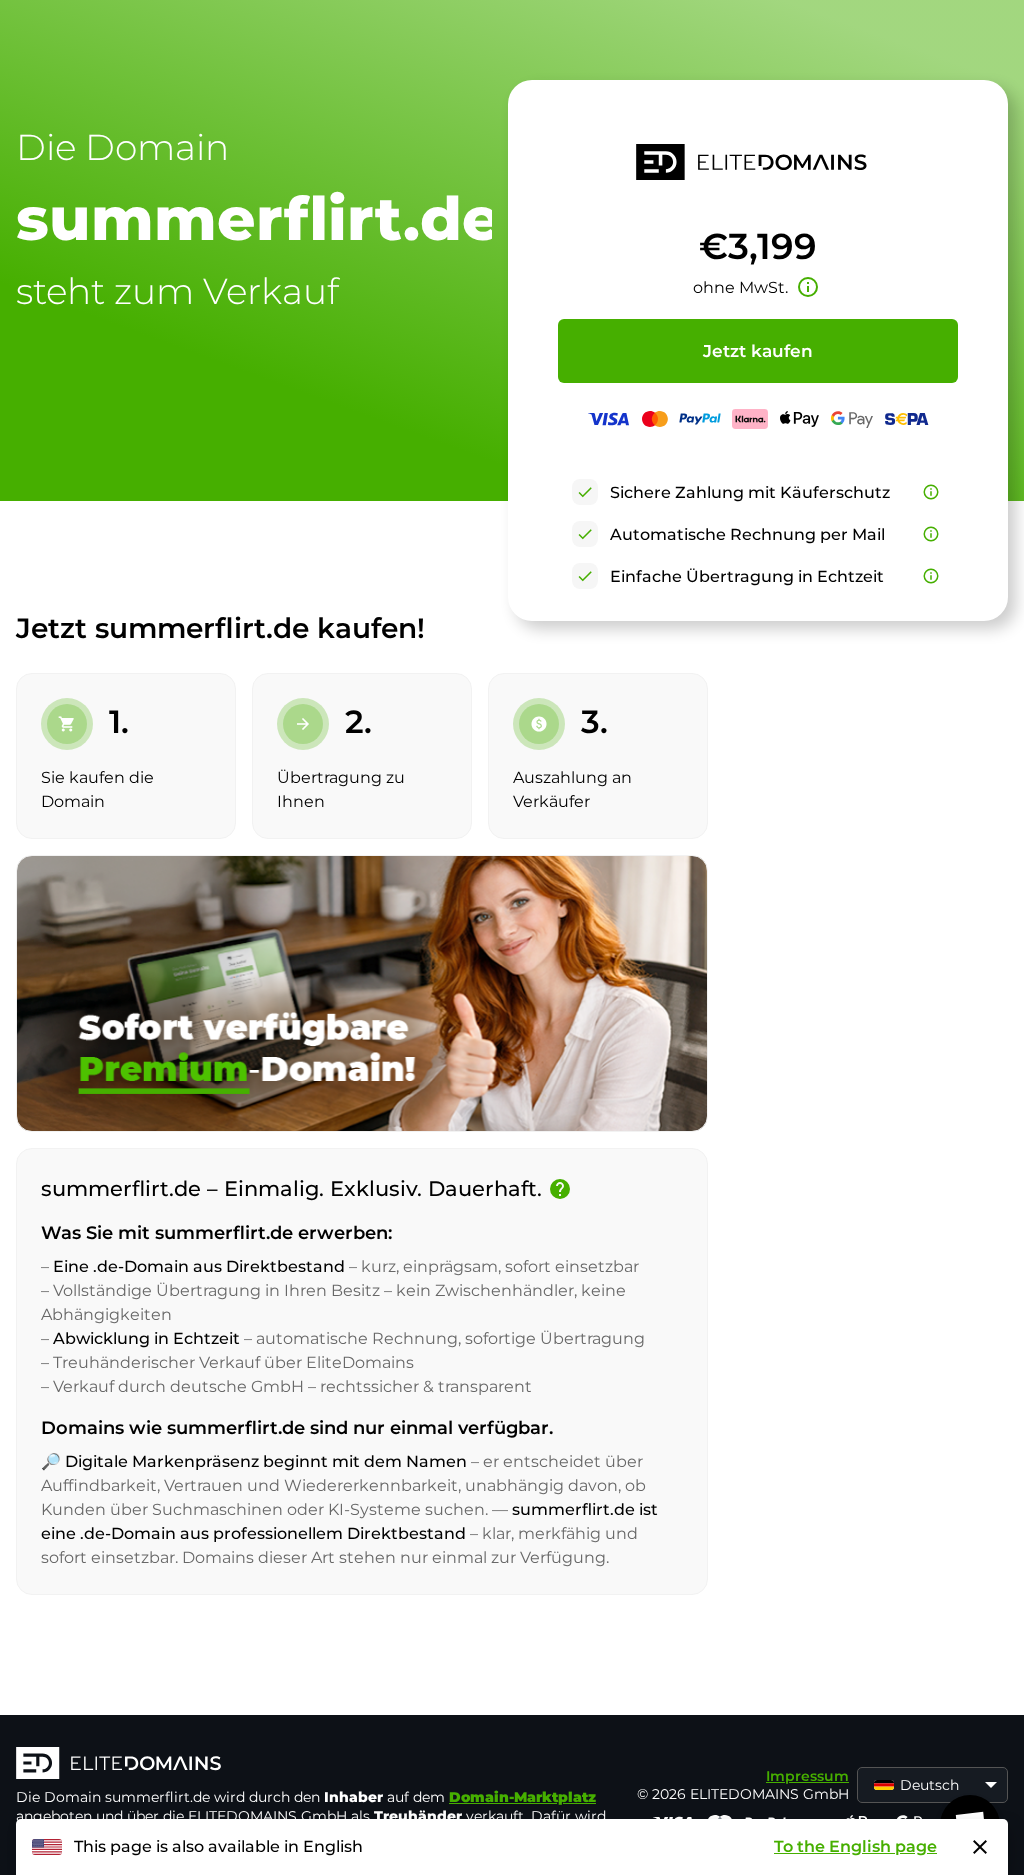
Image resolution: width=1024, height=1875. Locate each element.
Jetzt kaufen (758, 351)
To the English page (855, 1846)
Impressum (807, 1776)
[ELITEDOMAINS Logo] (316, 1765)
